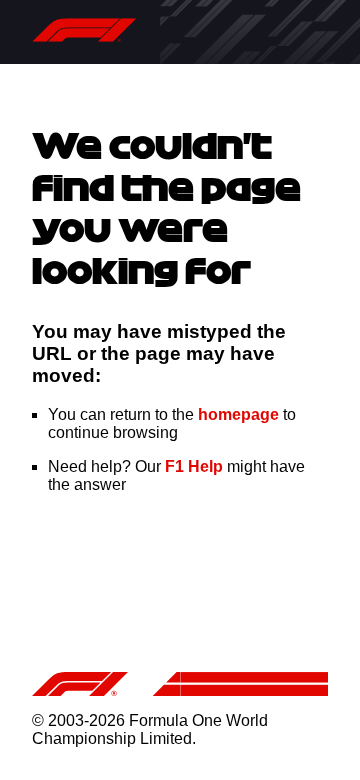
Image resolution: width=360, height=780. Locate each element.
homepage (238, 414)
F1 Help (194, 466)
